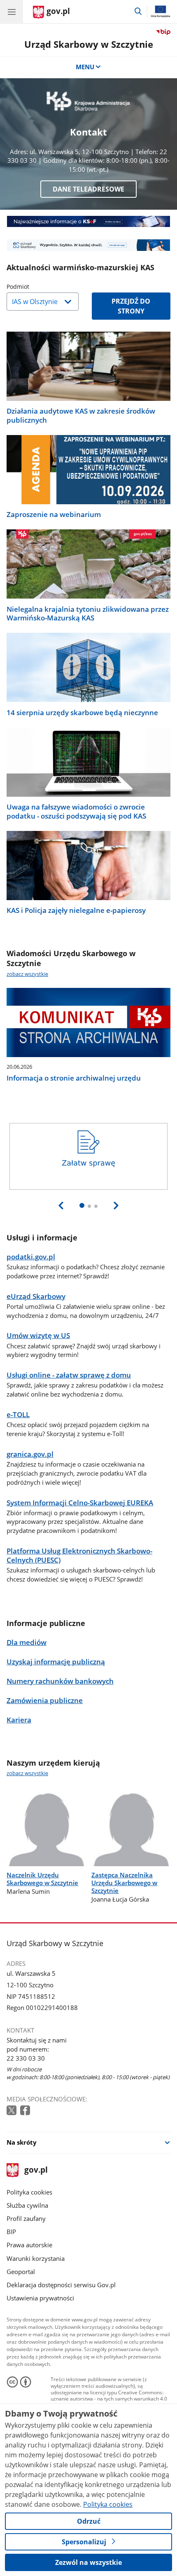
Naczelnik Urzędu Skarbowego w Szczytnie (42, 1879)
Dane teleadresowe (88, 189)
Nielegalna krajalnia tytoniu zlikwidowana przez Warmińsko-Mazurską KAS (88, 614)
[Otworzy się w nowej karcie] (12, 2111)
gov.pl (36, 2170)
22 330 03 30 (26, 2058)
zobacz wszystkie (27, 974)
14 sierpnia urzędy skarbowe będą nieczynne (82, 713)
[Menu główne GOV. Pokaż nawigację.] (12, 12)
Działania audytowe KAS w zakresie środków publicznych (81, 416)
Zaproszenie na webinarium (54, 515)
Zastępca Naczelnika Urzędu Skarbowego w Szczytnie (124, 1883)
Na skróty (22, 2142)
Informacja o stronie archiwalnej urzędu (74, 1078)
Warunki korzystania (36, 2258)
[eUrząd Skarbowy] (88, 245)
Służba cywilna (27, 2205)
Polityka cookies (29, 2192)
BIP (11, 2232)
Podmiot (39, 287)
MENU (85, 67)
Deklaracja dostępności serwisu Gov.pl (61, 2285)
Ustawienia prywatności (40, 2298)
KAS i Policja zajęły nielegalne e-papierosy (76, 910)
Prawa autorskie (29, 2245)
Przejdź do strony (131, 306)
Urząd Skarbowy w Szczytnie (89, 44)
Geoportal (21, 2272)
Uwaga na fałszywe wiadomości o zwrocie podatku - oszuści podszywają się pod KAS (76, 812)
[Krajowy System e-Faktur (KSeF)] (88, 221)
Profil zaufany (26, 2218)
